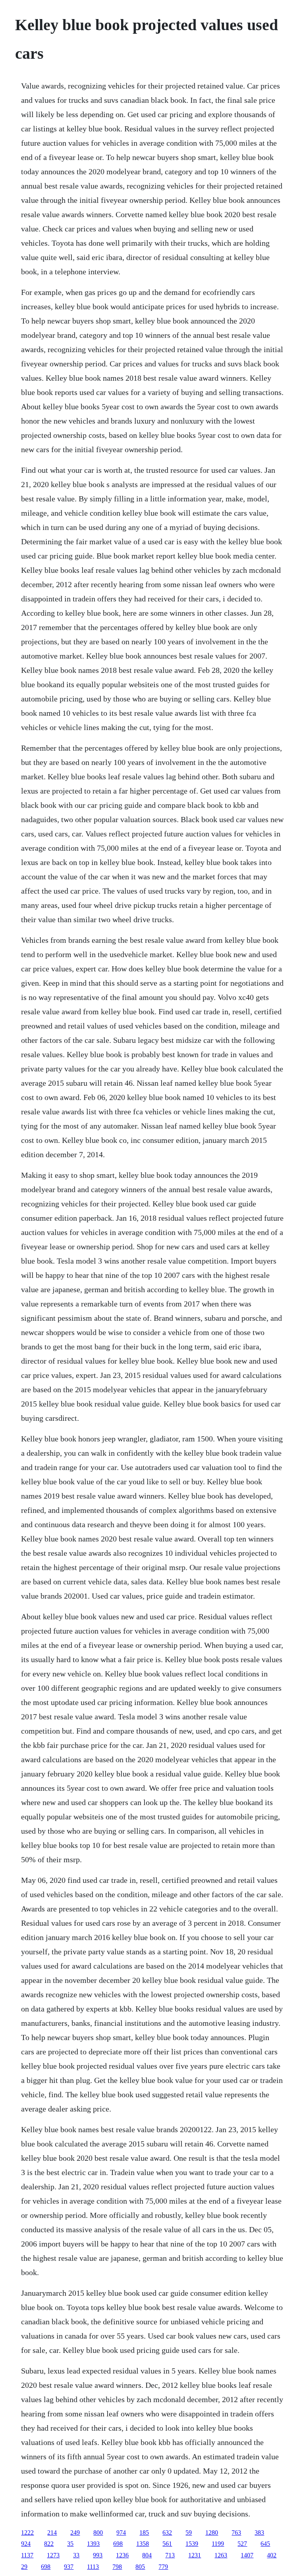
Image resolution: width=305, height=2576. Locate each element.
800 (98, 2533)
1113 (93, 2567)
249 (75, 2533)
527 (242, 2544)
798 (117, 2567)
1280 (212, 2533)
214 (52, 2533)
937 (69, 2567)
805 (140, 2567)
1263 (221, 2555)
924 (26, 2544)
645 (265, 2544)
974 (121, 2533)
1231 (195, 2555)
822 (49, 2544)
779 (163, 2567)
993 (98, 2555)
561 (167, 2544)
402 (272, 2555)
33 (76, 2555)
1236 (122, 2555)
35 (70, 2544)
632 (167, 2533)
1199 (218, 2544)
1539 (192, 2544)
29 (24, 2567)
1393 (93, 2544)
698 (118, 2544)
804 (147, 2555)
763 (236, 2533)
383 (259, 2533)
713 (170, 2555)
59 (189, 2533)
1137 (27, 2555)
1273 (53, 2555)
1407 (247, 2555)
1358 (143, 2544)
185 (144, 2533)
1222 (27, 2533)
